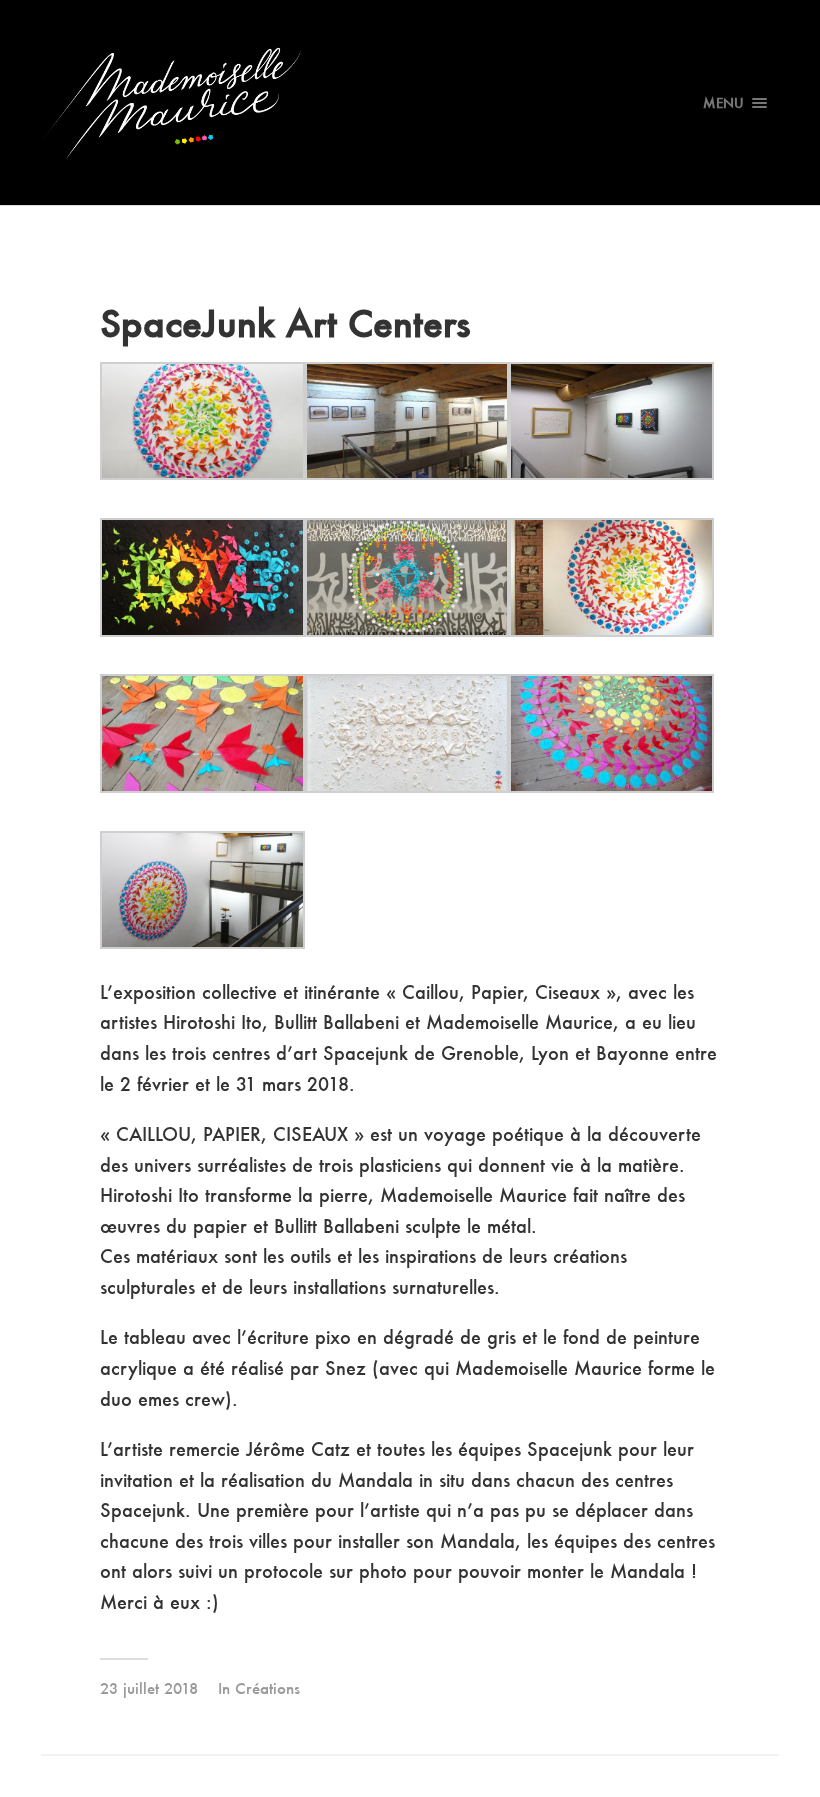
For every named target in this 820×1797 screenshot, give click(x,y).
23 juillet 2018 (149, 1688)
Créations (267, 1688)
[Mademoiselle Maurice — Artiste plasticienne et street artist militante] (410, 102)
